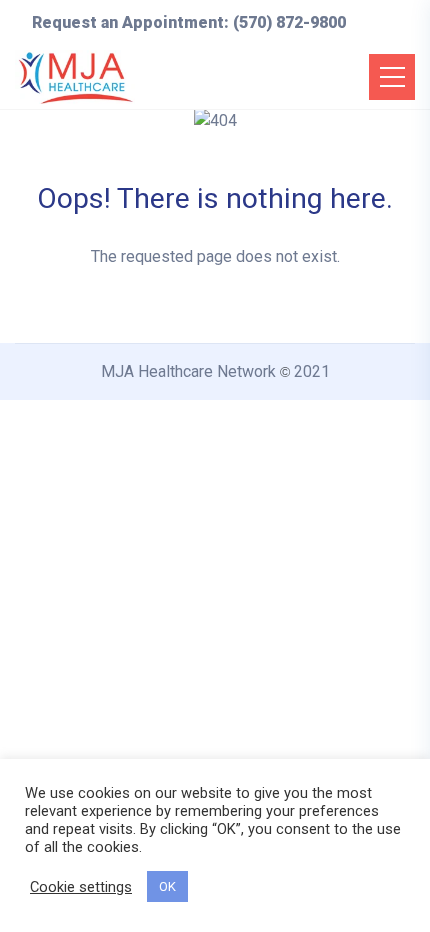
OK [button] (167, 886)
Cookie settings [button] (81, 887)
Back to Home (215, 330)
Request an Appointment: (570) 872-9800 (189, 22)
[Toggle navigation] (392, 77)
